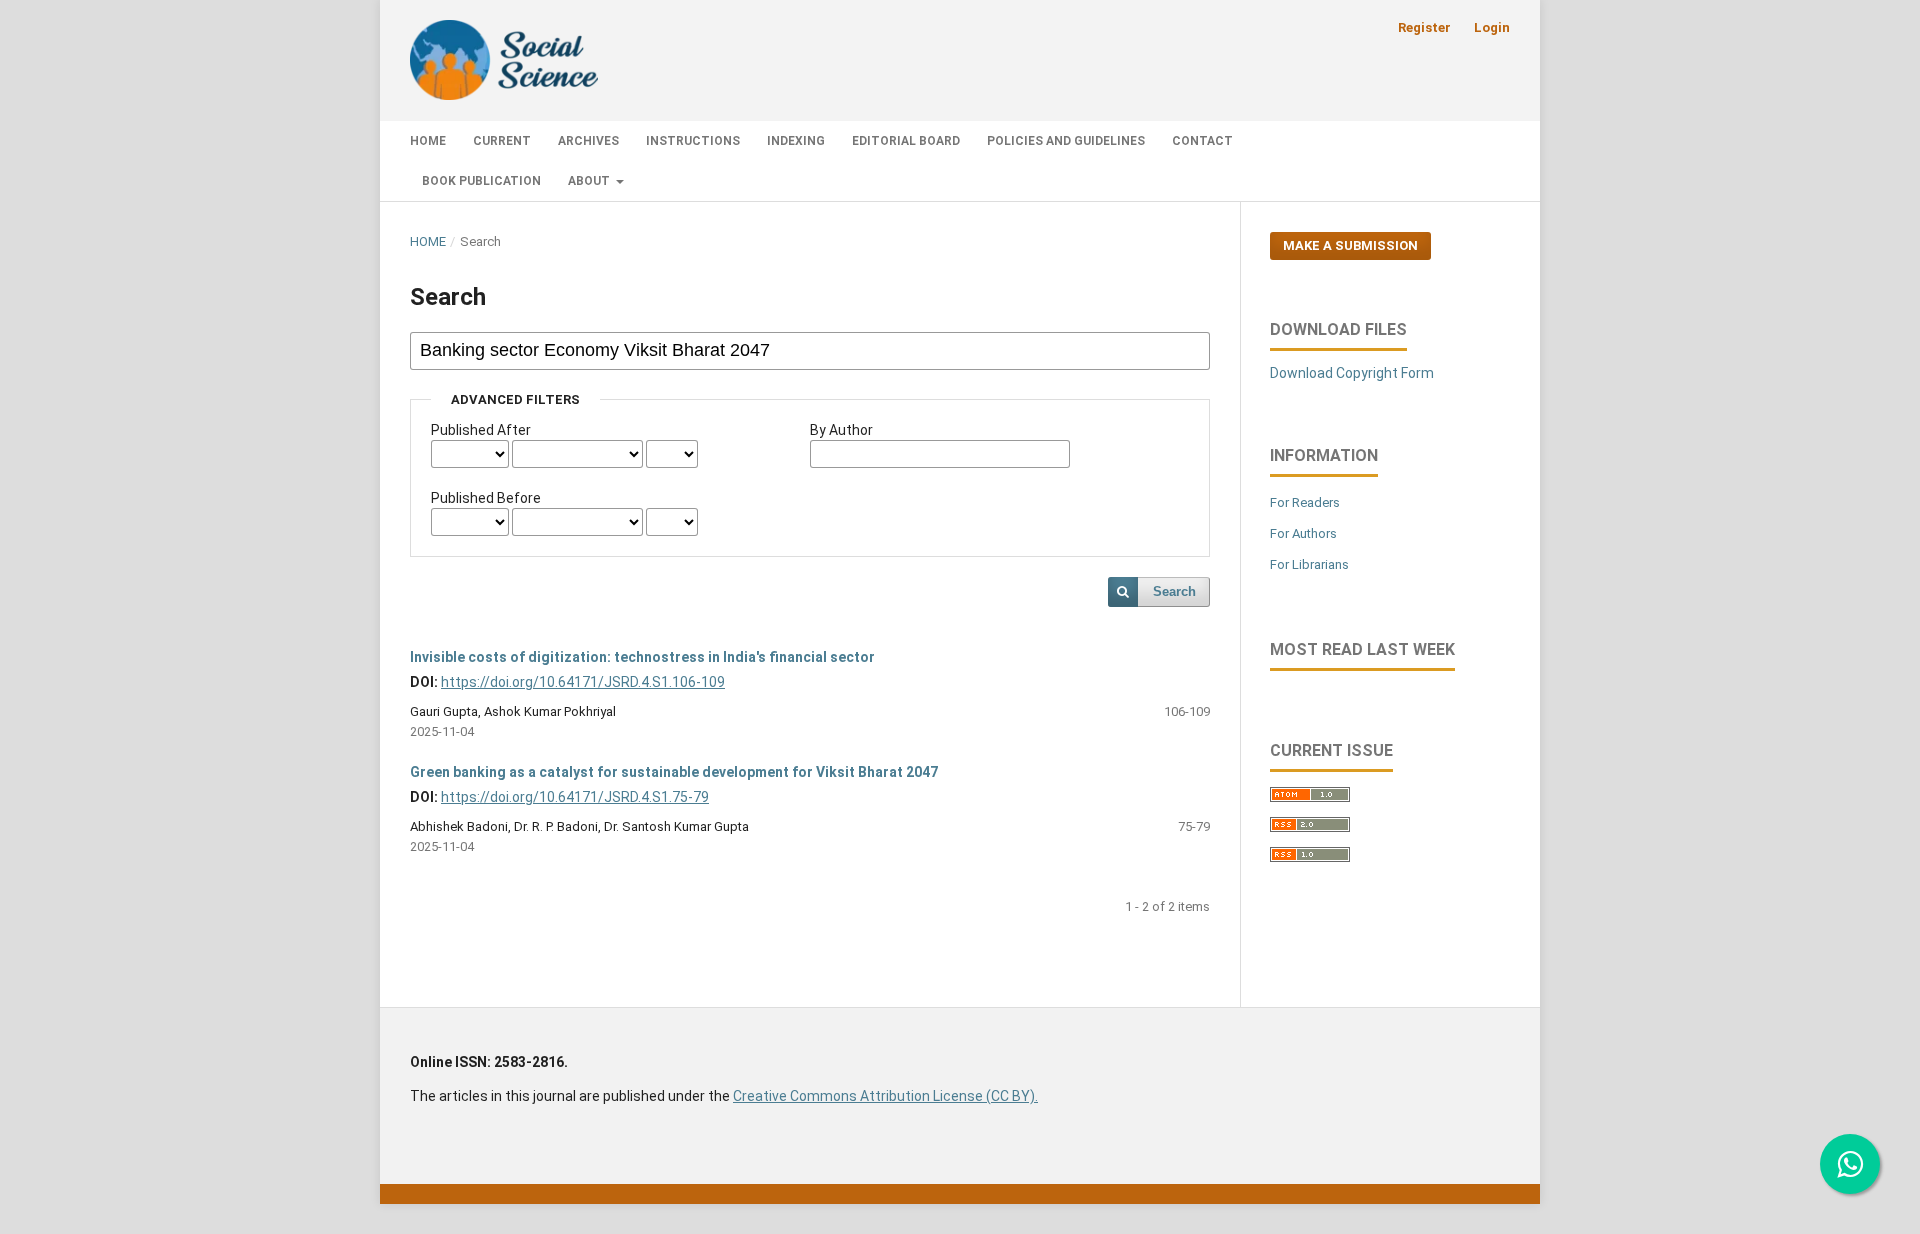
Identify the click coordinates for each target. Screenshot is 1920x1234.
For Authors (1303, 533)
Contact (1202, 141)
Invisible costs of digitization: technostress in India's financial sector (642, 657)
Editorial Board (906, 141)
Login (1492, 27)
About (590, 181)
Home (428, 141)
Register (1424, 27)
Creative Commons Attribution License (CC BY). (885, 1096)
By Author (841, 430)
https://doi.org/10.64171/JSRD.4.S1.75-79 (575, 797)
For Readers (1305, 502)
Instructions (693, 141)
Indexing (796, 141)
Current (502, 141)
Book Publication (481, 181)
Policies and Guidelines (1066, 141)
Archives (588, 141)
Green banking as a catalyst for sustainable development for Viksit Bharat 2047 (674, 772)
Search (1174, 591)
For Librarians (1309, 564)
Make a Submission (1350, 245)
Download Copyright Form (1352, 373)
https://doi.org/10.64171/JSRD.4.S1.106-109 (583, 682)
